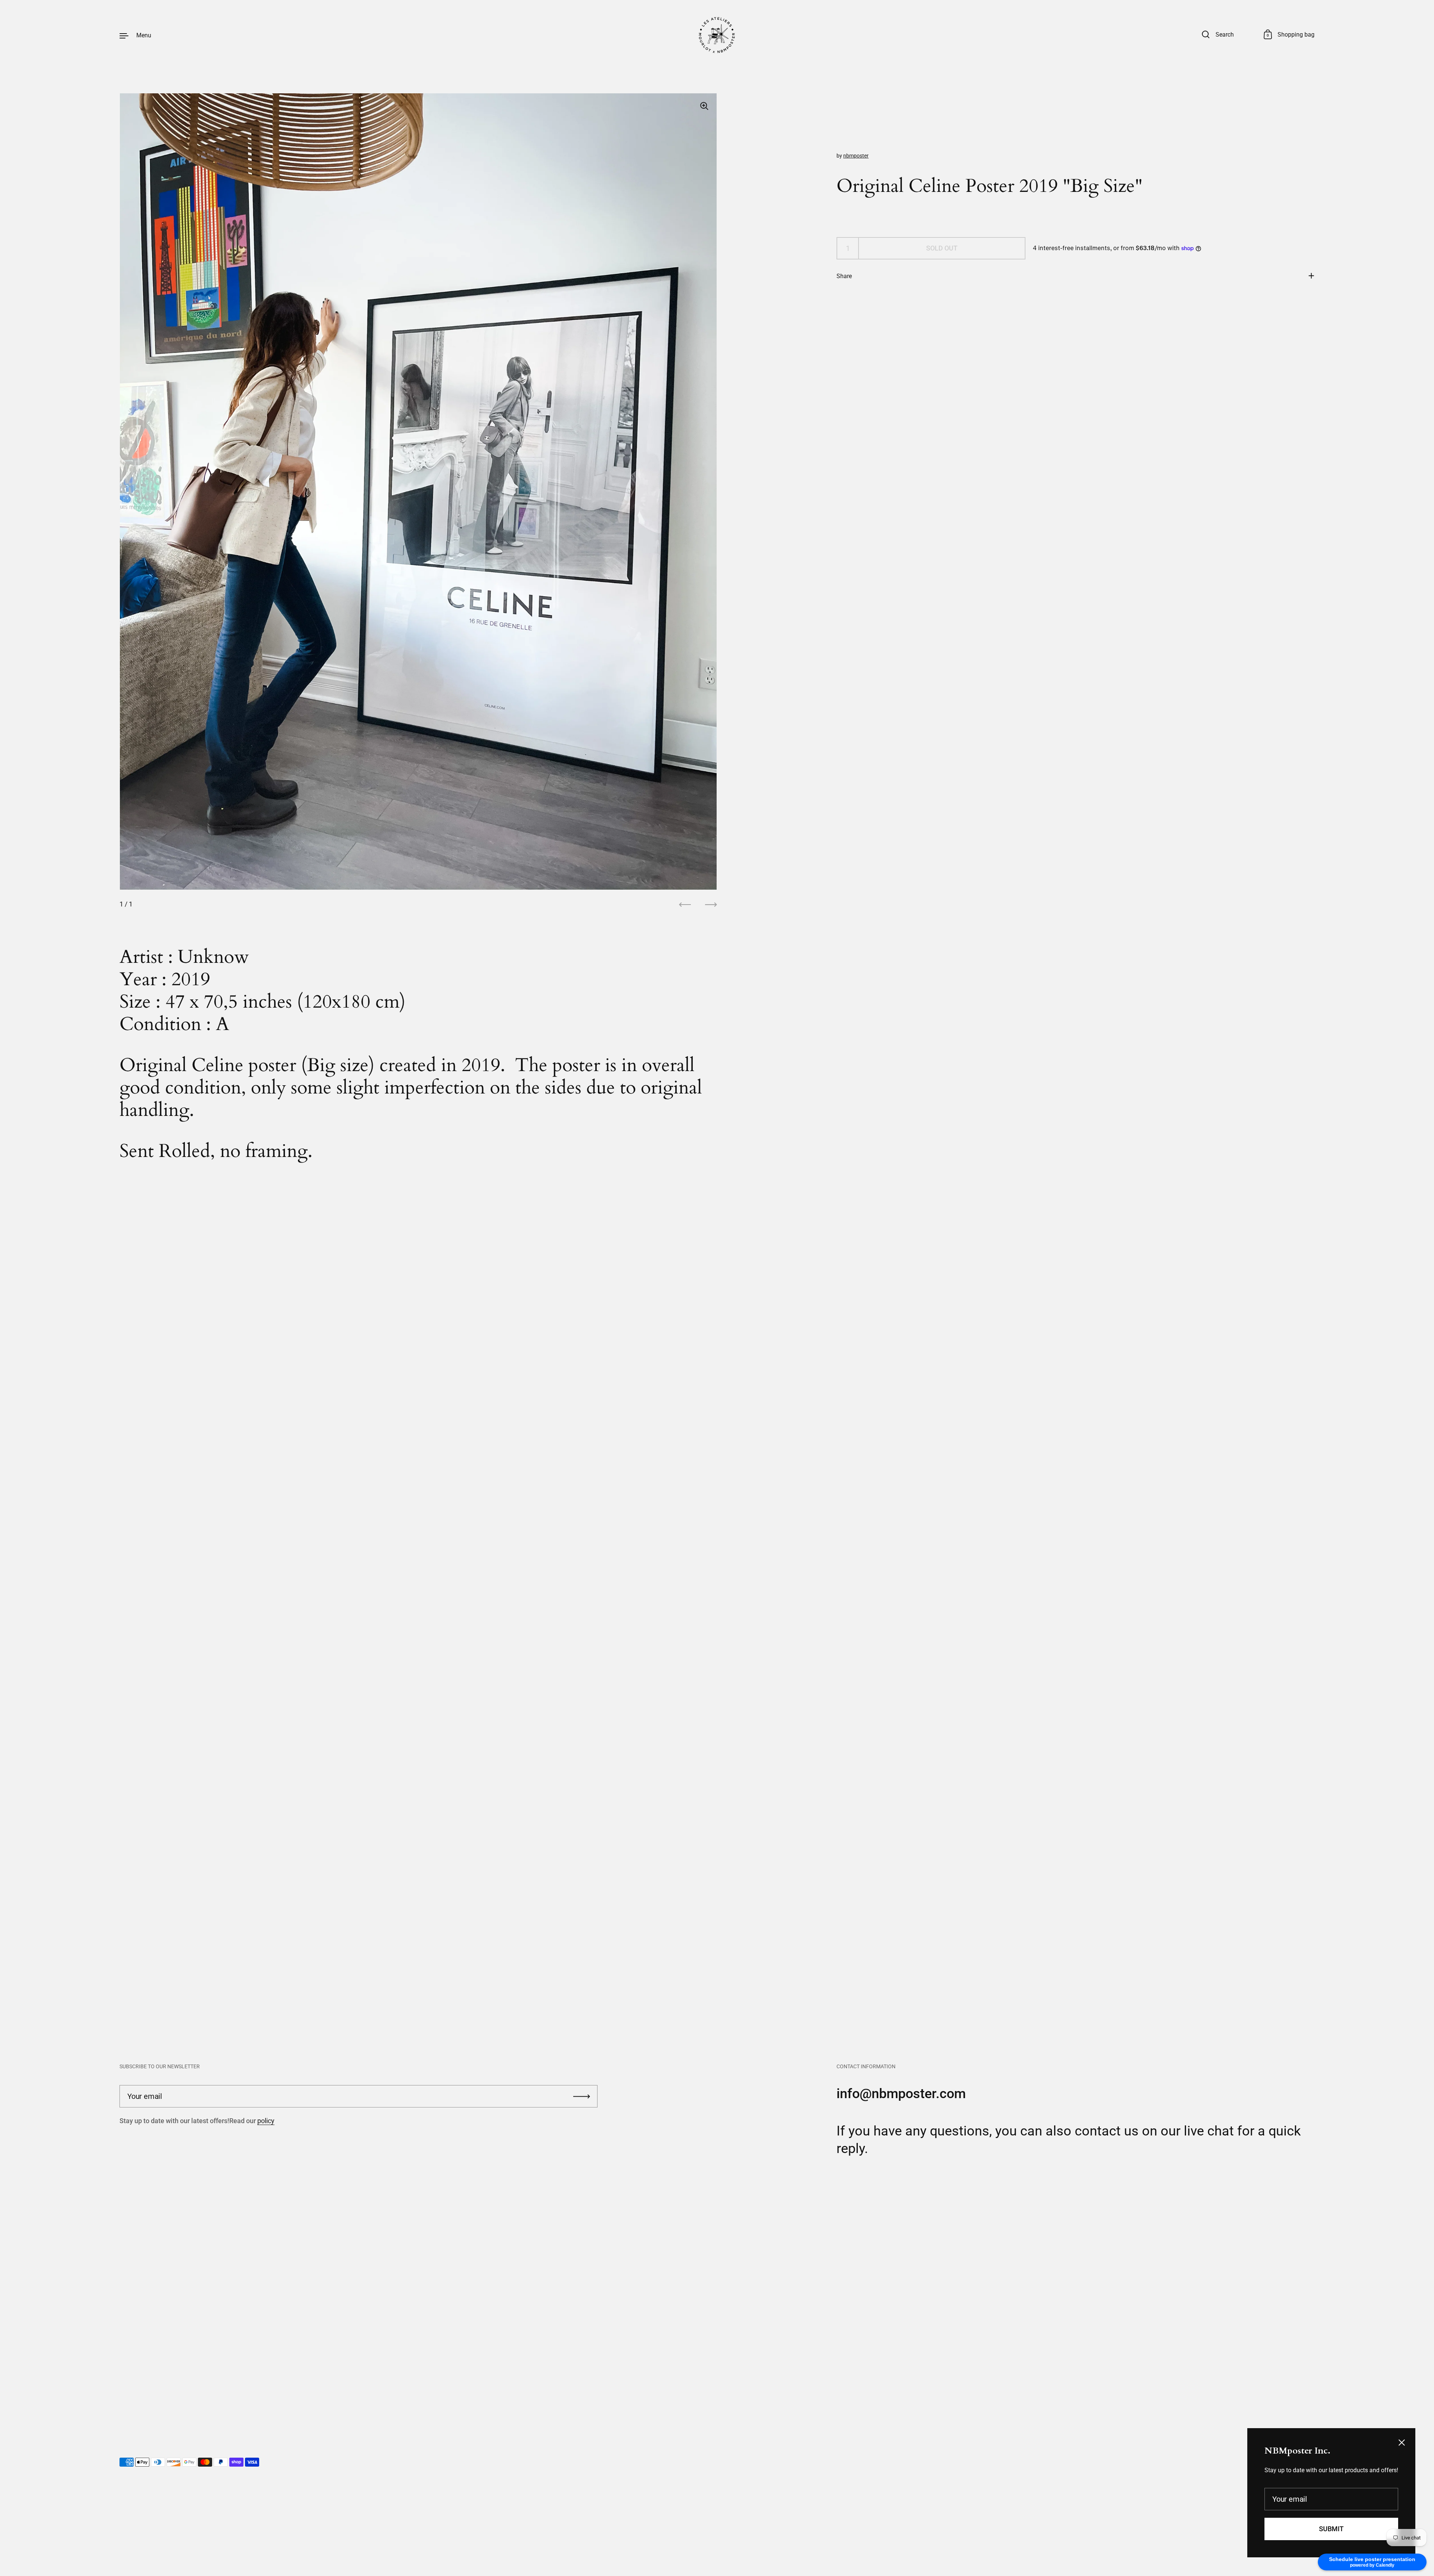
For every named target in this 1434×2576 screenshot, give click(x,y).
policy (266, 2121)
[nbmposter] (717, 35)
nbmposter (856, 156)
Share (844, 276)
